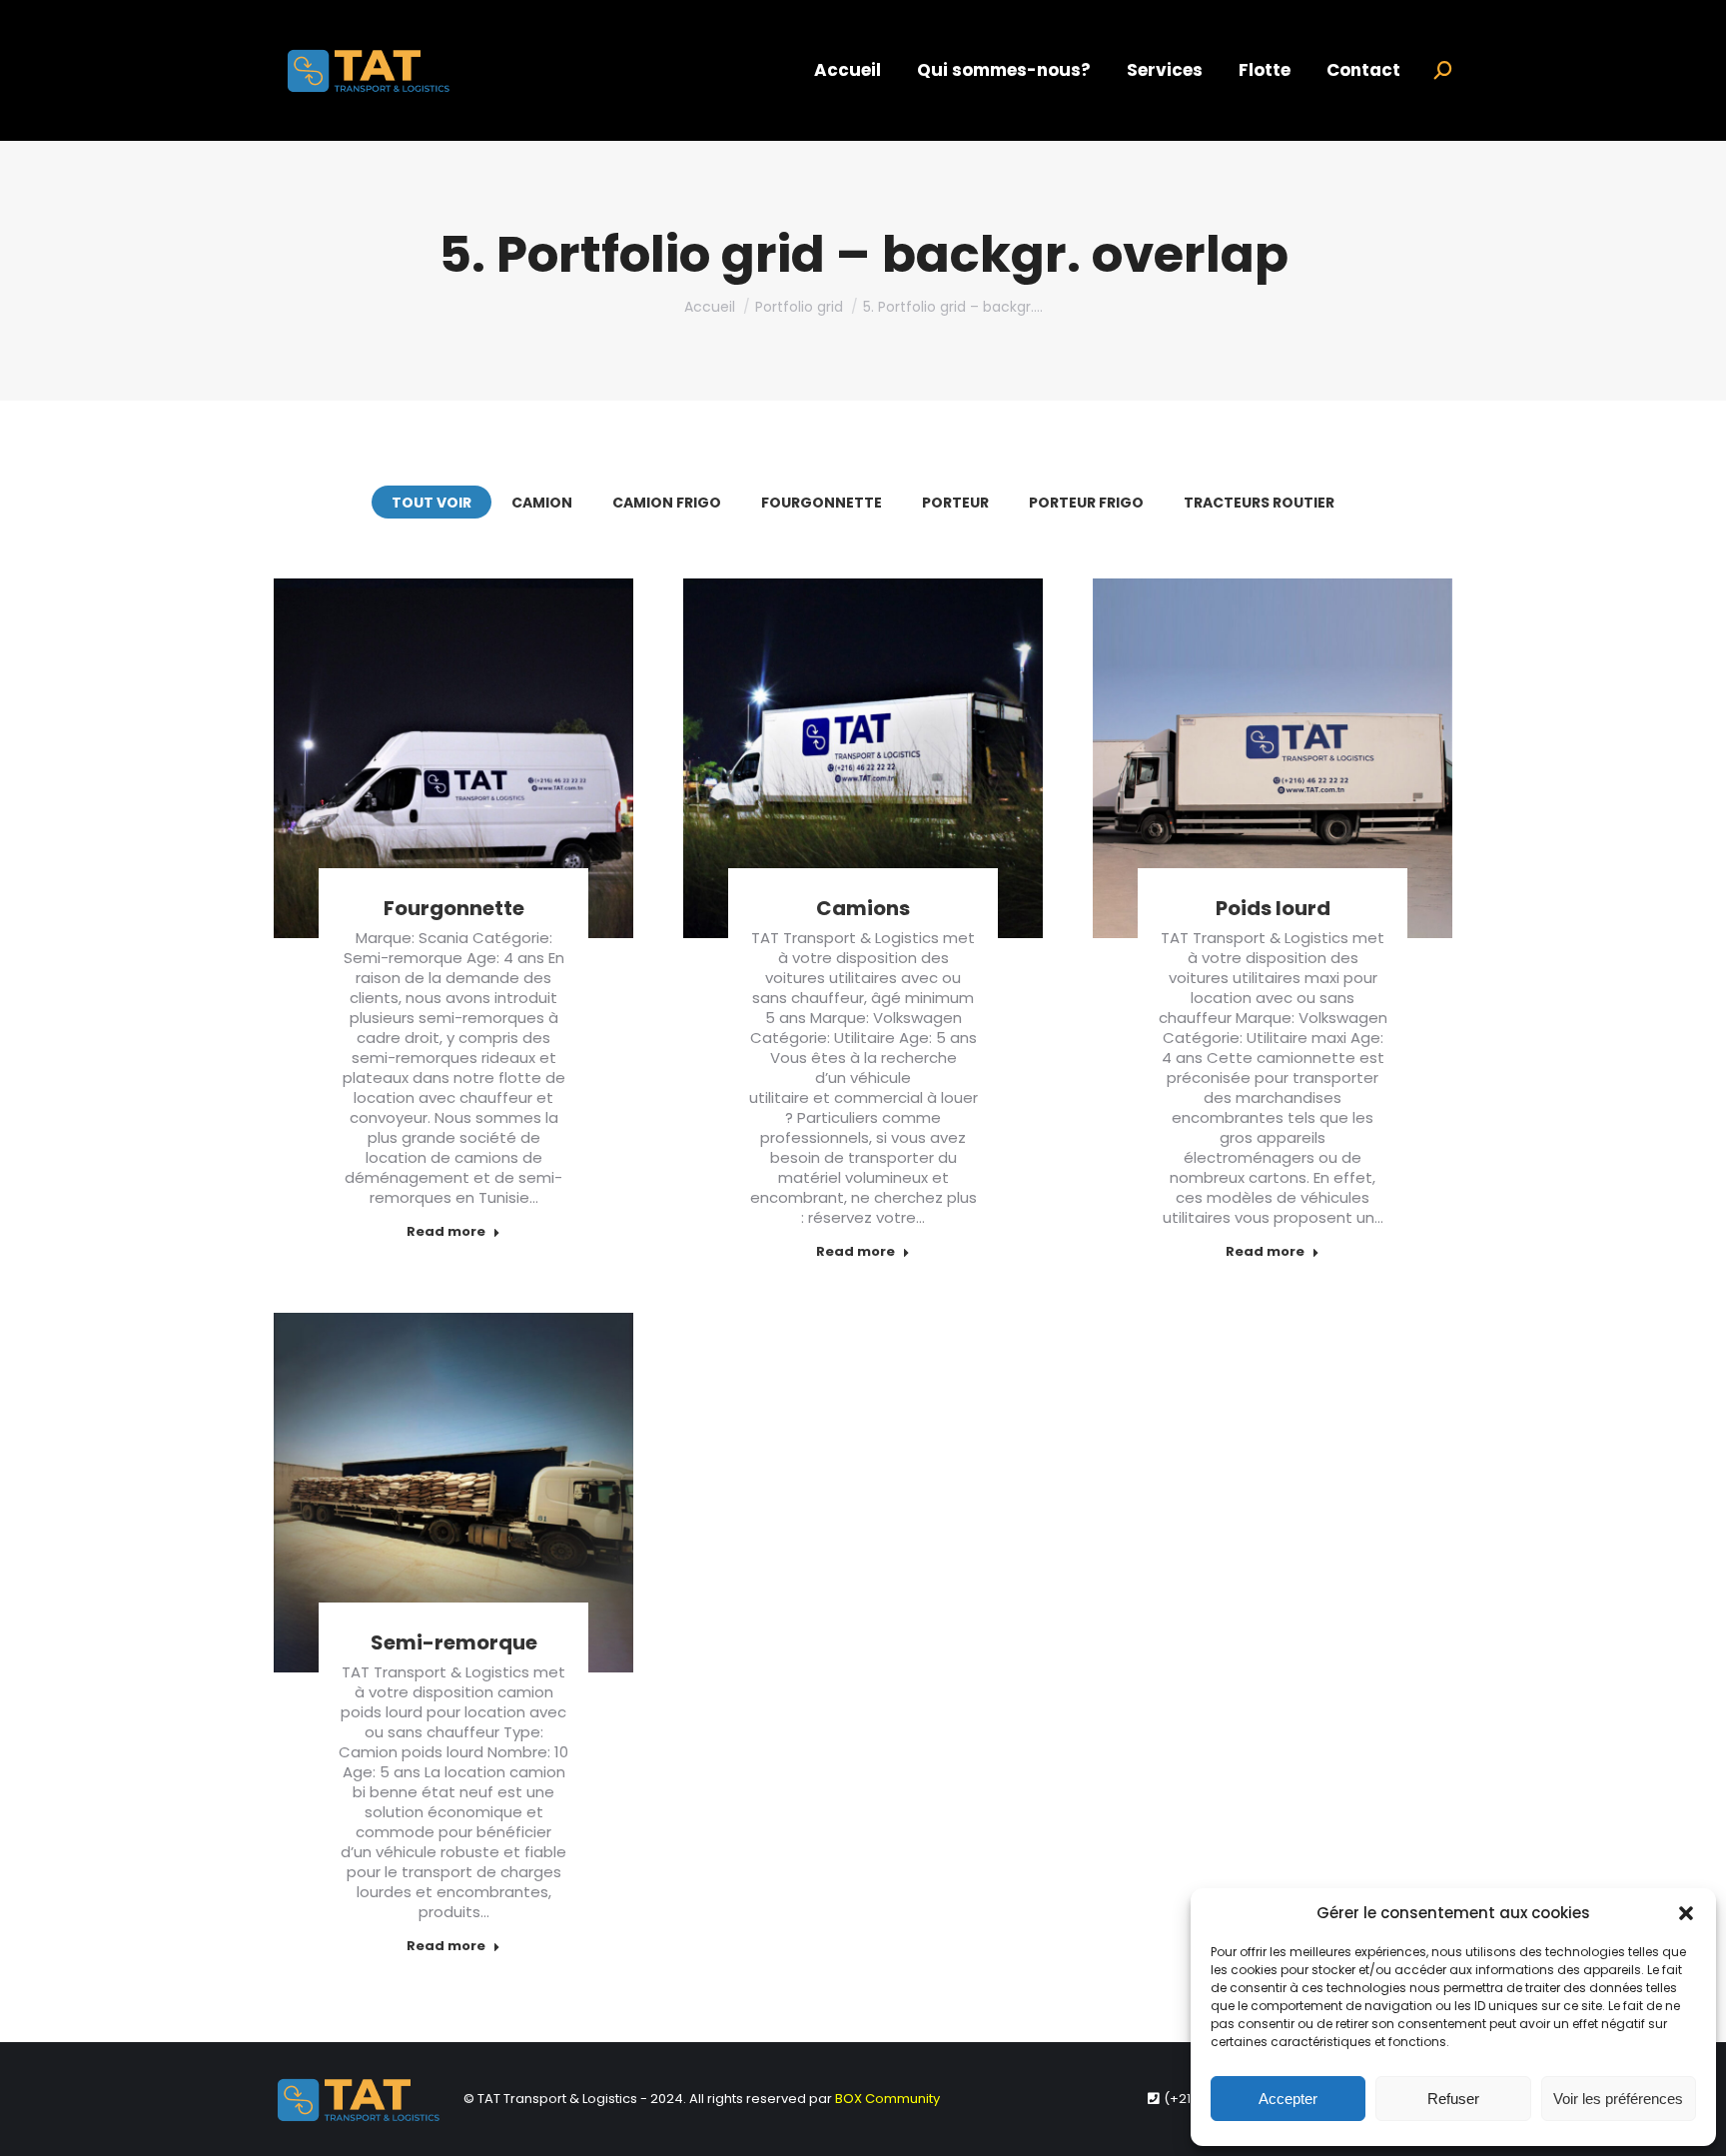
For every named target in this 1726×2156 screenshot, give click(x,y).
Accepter (1288, 2099)
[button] (1686, 1913)
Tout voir (431, 503)
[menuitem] (848, 70)
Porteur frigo (1086, 503)
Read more (446, 1232)
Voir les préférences (1618, 2099)
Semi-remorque (454, 1642)
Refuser (1453, 2099)
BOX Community (887, 2099)
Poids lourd (1273, 908)
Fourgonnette (822, 503)
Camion (542, 503)
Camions (863, 908)
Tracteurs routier (1259, 503)
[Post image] (453, 758)
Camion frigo (667, 503)
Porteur (955, 503)
